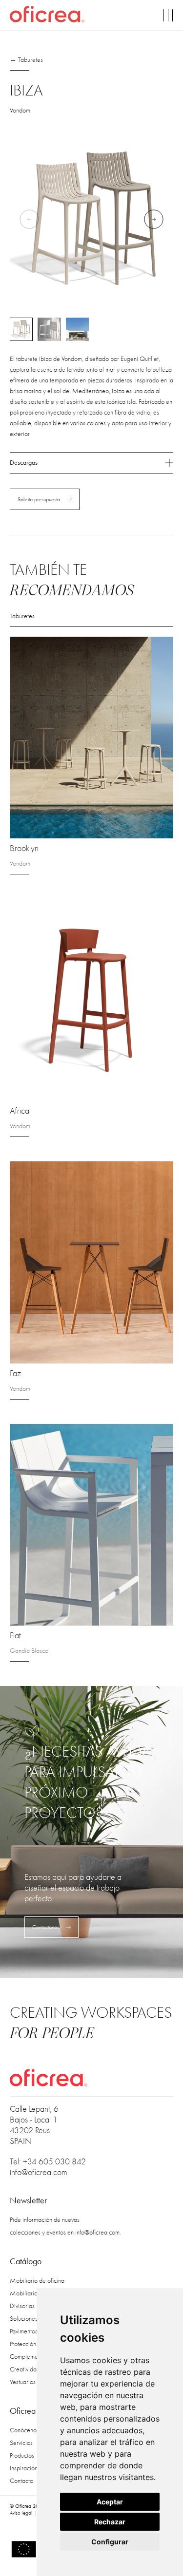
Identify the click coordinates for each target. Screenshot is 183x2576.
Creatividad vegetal (35, 2369)
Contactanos (46, 1927)
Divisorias (22, 2306)
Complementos (29, 2357)
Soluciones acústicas (36, 2319)
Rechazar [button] (110, 2522)
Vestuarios (23, 2382)
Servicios (21, 2443)
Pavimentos (24, 2331)
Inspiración (24, 2468)
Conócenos (24, 2430)
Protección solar (30, 2344)
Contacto (21, 2481)
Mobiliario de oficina (37, 2281)
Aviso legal (21, 2513)
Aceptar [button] (110, 2502)
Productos (22, 2455)
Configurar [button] (110, 2542)
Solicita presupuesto (39, 499)
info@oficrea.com (39, 2172)
